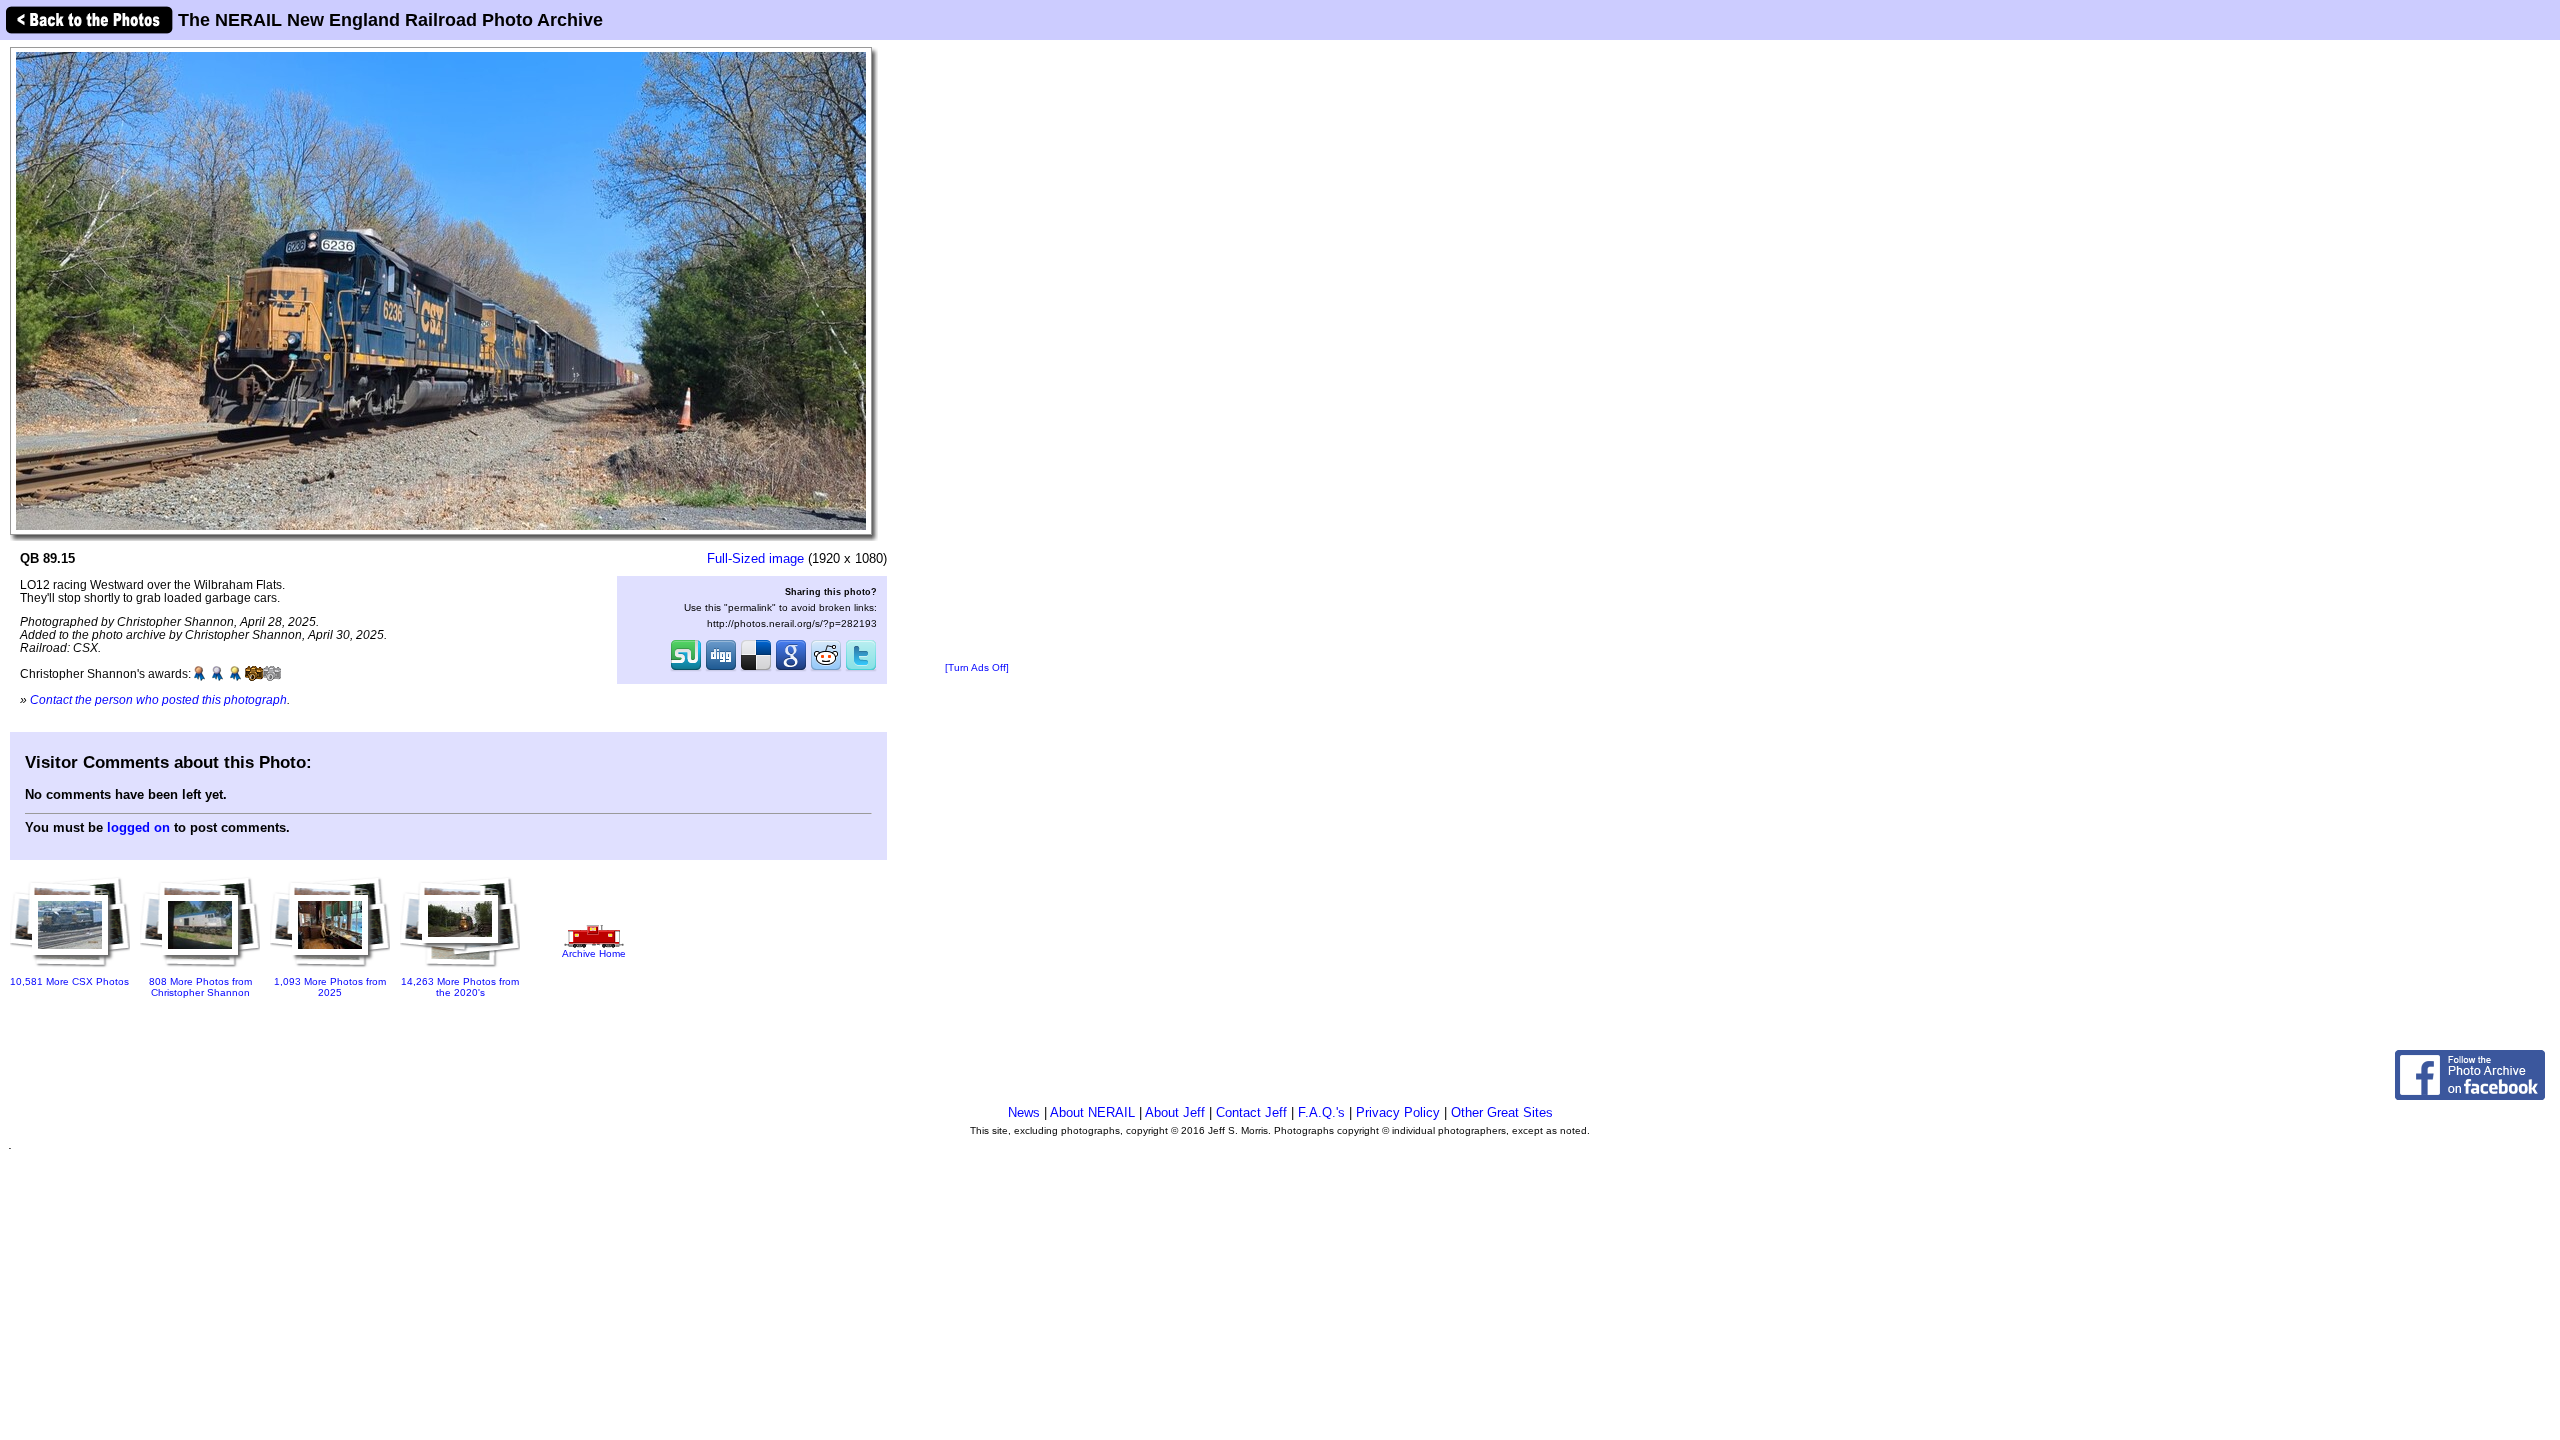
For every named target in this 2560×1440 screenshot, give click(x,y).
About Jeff (1175, 1112)
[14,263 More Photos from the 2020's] (460, 968)
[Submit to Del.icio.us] (756, 669)
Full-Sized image (755, 558)
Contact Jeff (1251, 1112)
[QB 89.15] (441, 290)
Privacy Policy (1398, 1112)
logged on (138, 827)
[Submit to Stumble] (686, 669)
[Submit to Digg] (721, 669)
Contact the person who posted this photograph (158, 699)
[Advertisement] (977, 352)
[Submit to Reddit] (826, 669)
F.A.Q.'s (1321, 1112)
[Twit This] (861, 669)
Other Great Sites (1502, 1112)
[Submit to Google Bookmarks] (791, 669)
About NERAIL (1092, 1112)
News (1024, 1112)
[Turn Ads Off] (977, 667)
